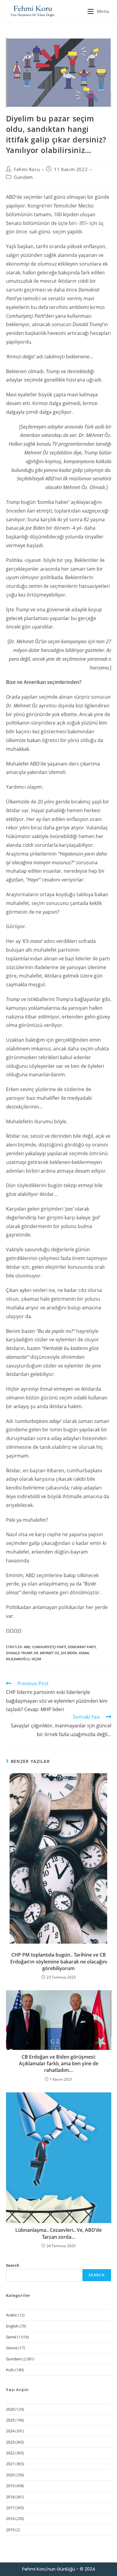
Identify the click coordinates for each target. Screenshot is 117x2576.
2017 (10, 2508)
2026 (10, 2409)
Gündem (23, 177)
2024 (10, 2431)
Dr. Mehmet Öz (46, 1653)
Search (13, 2265)
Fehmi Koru (27, 169)
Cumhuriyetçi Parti (49, 1647)
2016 (10, 2518)
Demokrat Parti (82, 1647)
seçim (36, 1659)
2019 (10, 2486)
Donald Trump (19, 1653)
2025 (10, 2420)
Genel (11, 2337)
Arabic (12, 2315)
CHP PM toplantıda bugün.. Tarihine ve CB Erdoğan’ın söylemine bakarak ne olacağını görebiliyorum (59, 1962)
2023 (10, 2442)
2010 (10, 2530)
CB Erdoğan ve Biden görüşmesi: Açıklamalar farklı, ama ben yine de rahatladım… (59, 2064)
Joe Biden (69, 1653)
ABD (27, 1647)
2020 (10, 2475)
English (12, 2326)
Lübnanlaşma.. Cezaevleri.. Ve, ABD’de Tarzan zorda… (58, 2233)
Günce (12, 2348)
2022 (10, 2453)
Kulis (10, 2370)
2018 (10, 2497)
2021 (10, 2464)
